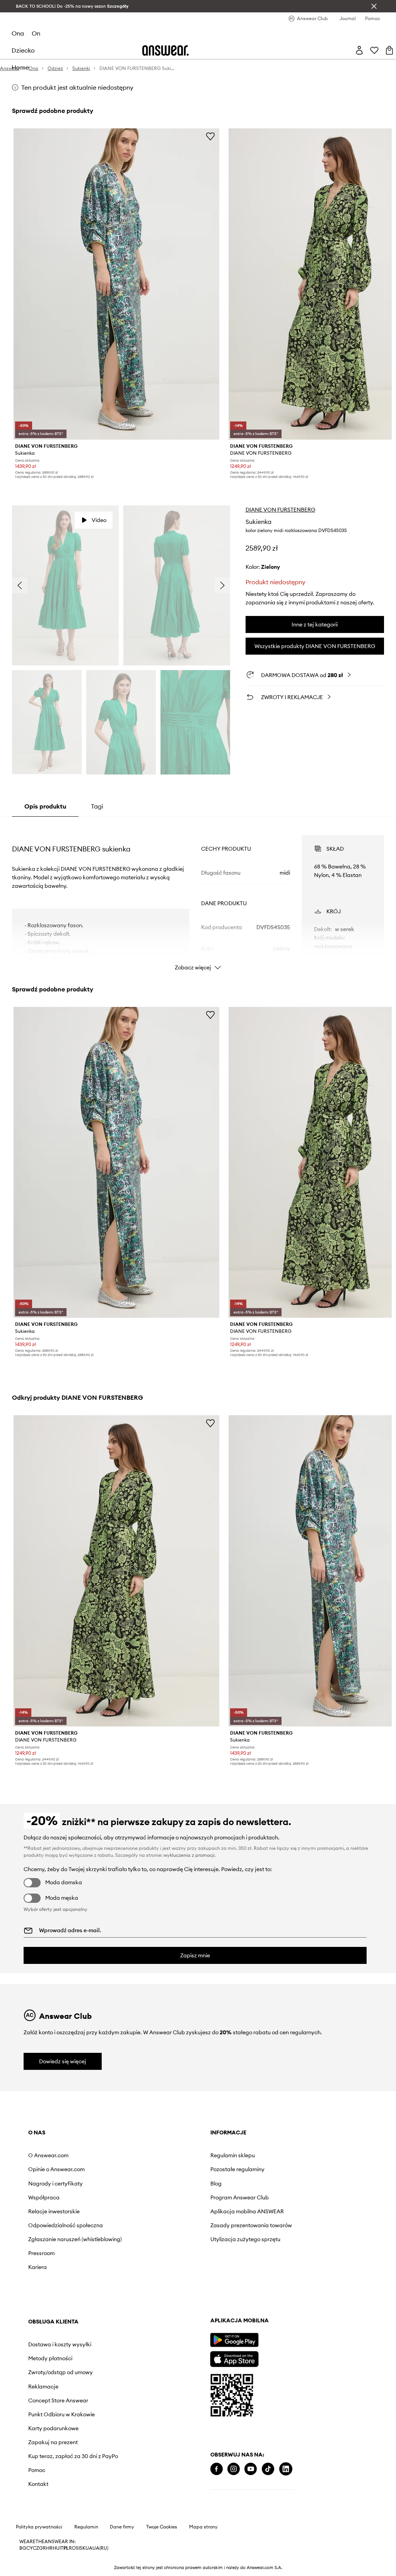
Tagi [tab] (97, 806)
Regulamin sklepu (233, 2155)
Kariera (38, 2267)
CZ (36, 2548)
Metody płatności (50, 2358)
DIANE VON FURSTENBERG (280, 510)
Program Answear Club (240, 2197)
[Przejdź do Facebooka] (217, 2469)
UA (89, 2548)
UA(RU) (100, 2548)
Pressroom (41, 2253)
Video (99, 520)
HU (56, 2548)
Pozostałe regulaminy (237, 2169)
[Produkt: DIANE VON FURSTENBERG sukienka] (116, 284)
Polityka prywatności (39, 2527)
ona (18, 33)
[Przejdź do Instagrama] (234, 2469)
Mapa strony (203, 2527)
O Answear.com (48, 2155)
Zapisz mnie (195, 1955)
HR (49, 2548)
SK (83, 2548)
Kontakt (38, 2484)
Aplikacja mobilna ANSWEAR (247, 2211)
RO (72, 2548)
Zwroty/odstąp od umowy (61, 2372)
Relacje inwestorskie (54, 2211)
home (20, 67)
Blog (216, 2184)
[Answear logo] (166, 50)
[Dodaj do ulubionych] (210, 136)
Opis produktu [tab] (45, 806)
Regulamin (86, 2527)
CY (30, 2548)
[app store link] (234, 2358)
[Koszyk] (389, 50)
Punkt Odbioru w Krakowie (61, 2414)
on (36, 33)
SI (78, 2548)
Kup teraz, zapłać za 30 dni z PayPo (73, 2456)
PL (66, 2548)
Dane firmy (122, 2527)
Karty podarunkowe (53, 2428)
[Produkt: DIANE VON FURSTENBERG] (116, 1571)
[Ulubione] (374, 50)
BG (23, 2548)
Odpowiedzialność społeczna (66, 2225)
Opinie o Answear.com (56, 2169)
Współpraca (44, 2197)
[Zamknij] (374, 6)
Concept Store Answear (58, 2400)
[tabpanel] (198, 896)
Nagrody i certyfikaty (55, 2184)
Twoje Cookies (162, 2527)
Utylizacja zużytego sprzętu (245, 2239)
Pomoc (37, 2470)
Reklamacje (43, 2387)
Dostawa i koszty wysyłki (60, 2344)
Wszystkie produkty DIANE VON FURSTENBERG (315, 646)
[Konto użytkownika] (359, 50)
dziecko (23, 50)
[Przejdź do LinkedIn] (286, 2469)
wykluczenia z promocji (189, 1855)
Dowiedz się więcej (63, 2061)
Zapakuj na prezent (53, 2442)
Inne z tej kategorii (315, 624)
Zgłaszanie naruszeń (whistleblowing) (75, 2239)
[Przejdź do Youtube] (251, 2469)
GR (43, 2548)
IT (61, 2548)
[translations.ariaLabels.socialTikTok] (268, 2469)
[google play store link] (234, 2340)
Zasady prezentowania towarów (251, 2225)
